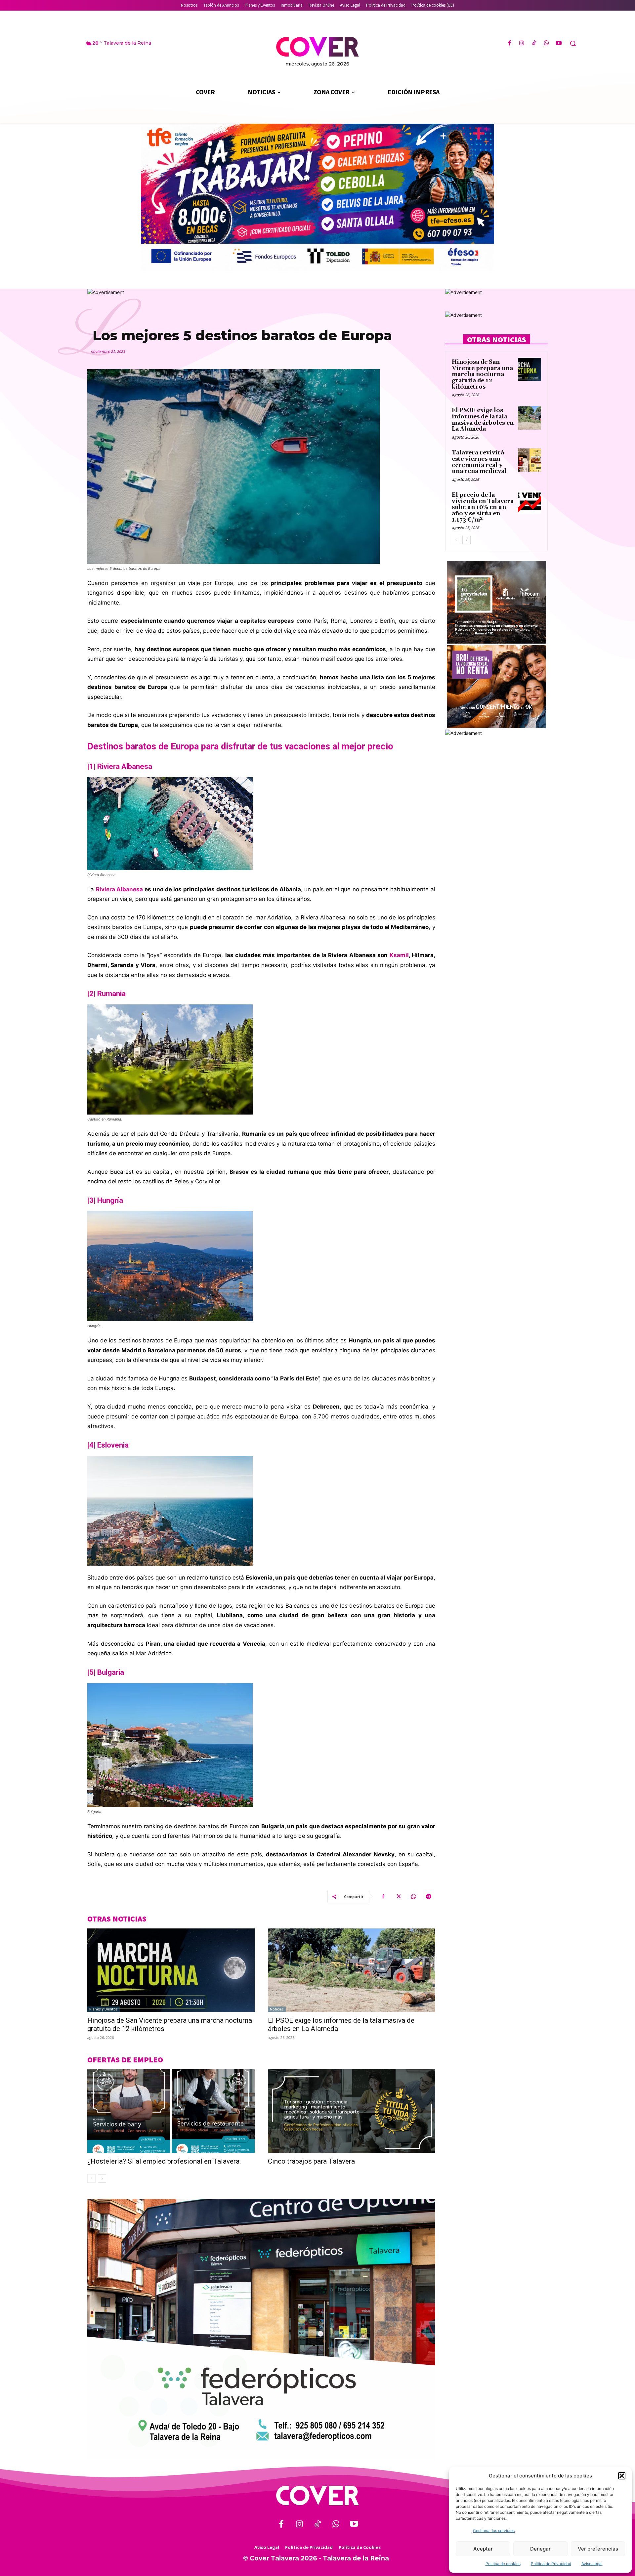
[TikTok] (534, 43)
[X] (398, 1896)
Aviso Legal (592, 2564)
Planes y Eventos (104, 2009)
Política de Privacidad (551, 2564)
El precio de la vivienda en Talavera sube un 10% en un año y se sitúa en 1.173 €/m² (483, 507)
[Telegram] (429, 1896)
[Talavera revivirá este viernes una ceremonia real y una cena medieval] (529, 460)
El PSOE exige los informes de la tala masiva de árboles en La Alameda (483, 420)
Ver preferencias (598, 2549)
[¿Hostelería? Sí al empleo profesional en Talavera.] (171, 2111)
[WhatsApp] (547, 43)
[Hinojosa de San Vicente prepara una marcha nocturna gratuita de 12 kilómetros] (171, 1970)
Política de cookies (503, 2564)
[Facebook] (509, 43)
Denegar (540, 2549)
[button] (622, 2476)
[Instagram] (522, 43)
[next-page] (102, 2178)
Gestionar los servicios (494, 2531)
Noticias (277, 2009)
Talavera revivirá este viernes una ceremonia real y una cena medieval (479, 462)
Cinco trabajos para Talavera (311, 2161)
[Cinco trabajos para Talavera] (352, 2111)
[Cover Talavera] (317, 2495)
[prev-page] (91, 2178)
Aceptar (483, 2549)
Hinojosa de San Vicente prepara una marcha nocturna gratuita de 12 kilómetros (482, 375)
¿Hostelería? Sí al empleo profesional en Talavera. (164, 2161)
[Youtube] (559, 43)
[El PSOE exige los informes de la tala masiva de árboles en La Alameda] (352, 1970)
